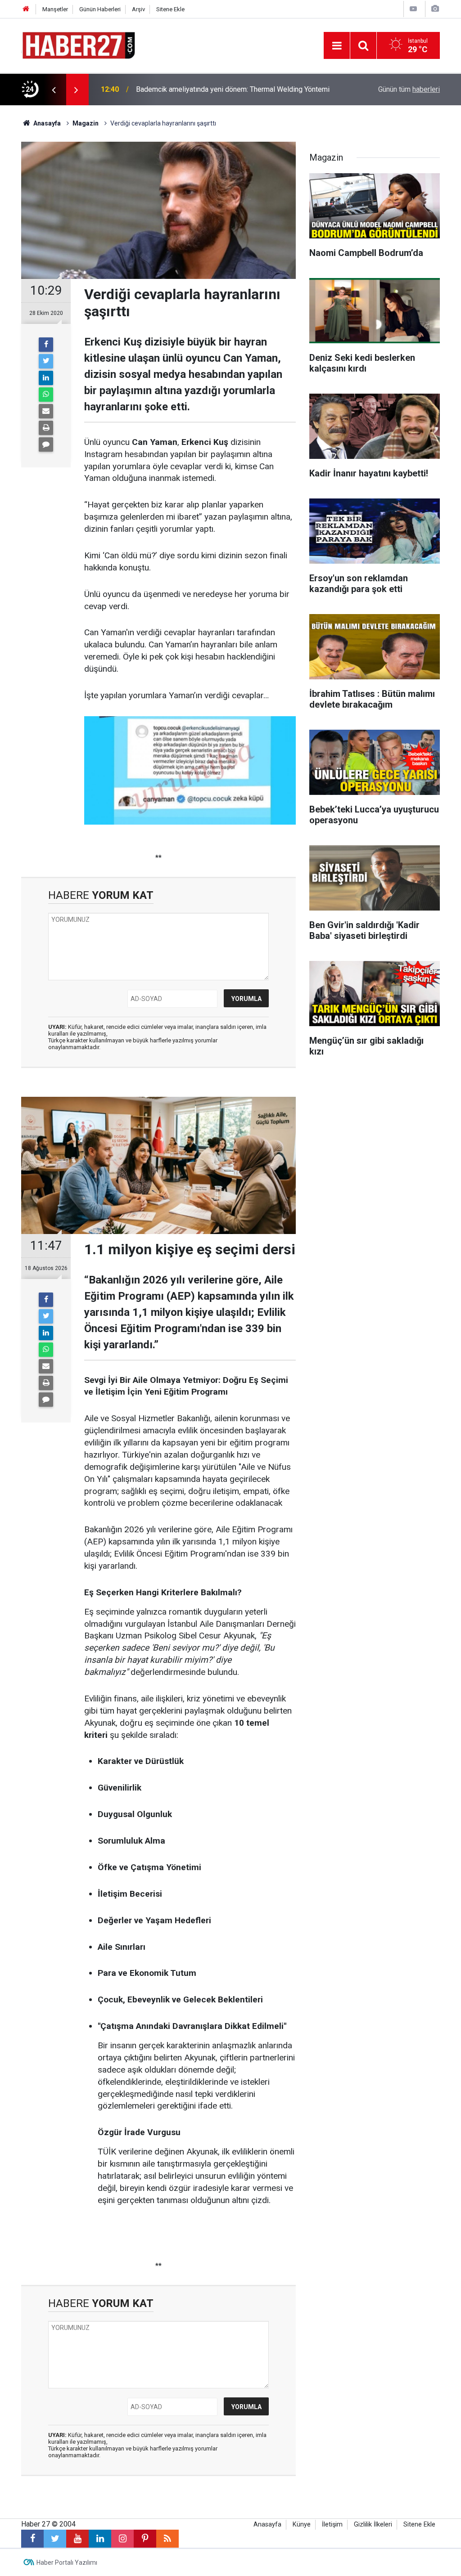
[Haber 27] (78, 45)
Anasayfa (267, 2524)
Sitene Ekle (170, 9)
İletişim (332, 2524)
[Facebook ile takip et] (32, 2539)
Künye (302, 2524)
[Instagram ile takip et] (122, 2539)
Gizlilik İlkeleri (373, 2524)
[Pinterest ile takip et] (145, 2539)
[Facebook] (46, 345)
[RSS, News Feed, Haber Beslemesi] (167, 2539)
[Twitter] (46, 361)
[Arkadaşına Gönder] (46, 411)
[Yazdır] (46, 428)
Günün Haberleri (100, 9)
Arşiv (138, 9)
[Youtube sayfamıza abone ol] (77, 2539)
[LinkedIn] (46, 378)
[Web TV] (413, 9)
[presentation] (54, 90)
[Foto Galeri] (435, 9)
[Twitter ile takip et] (55, 2539)
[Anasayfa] (26, 9)
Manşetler (55, 9)
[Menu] (337, 46)
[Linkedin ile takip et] (100, 2539)
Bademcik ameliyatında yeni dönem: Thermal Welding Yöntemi (233, 89)
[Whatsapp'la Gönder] (46, 395)
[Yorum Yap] (46, 444)
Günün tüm (409, 89)
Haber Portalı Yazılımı (67, 2563)
